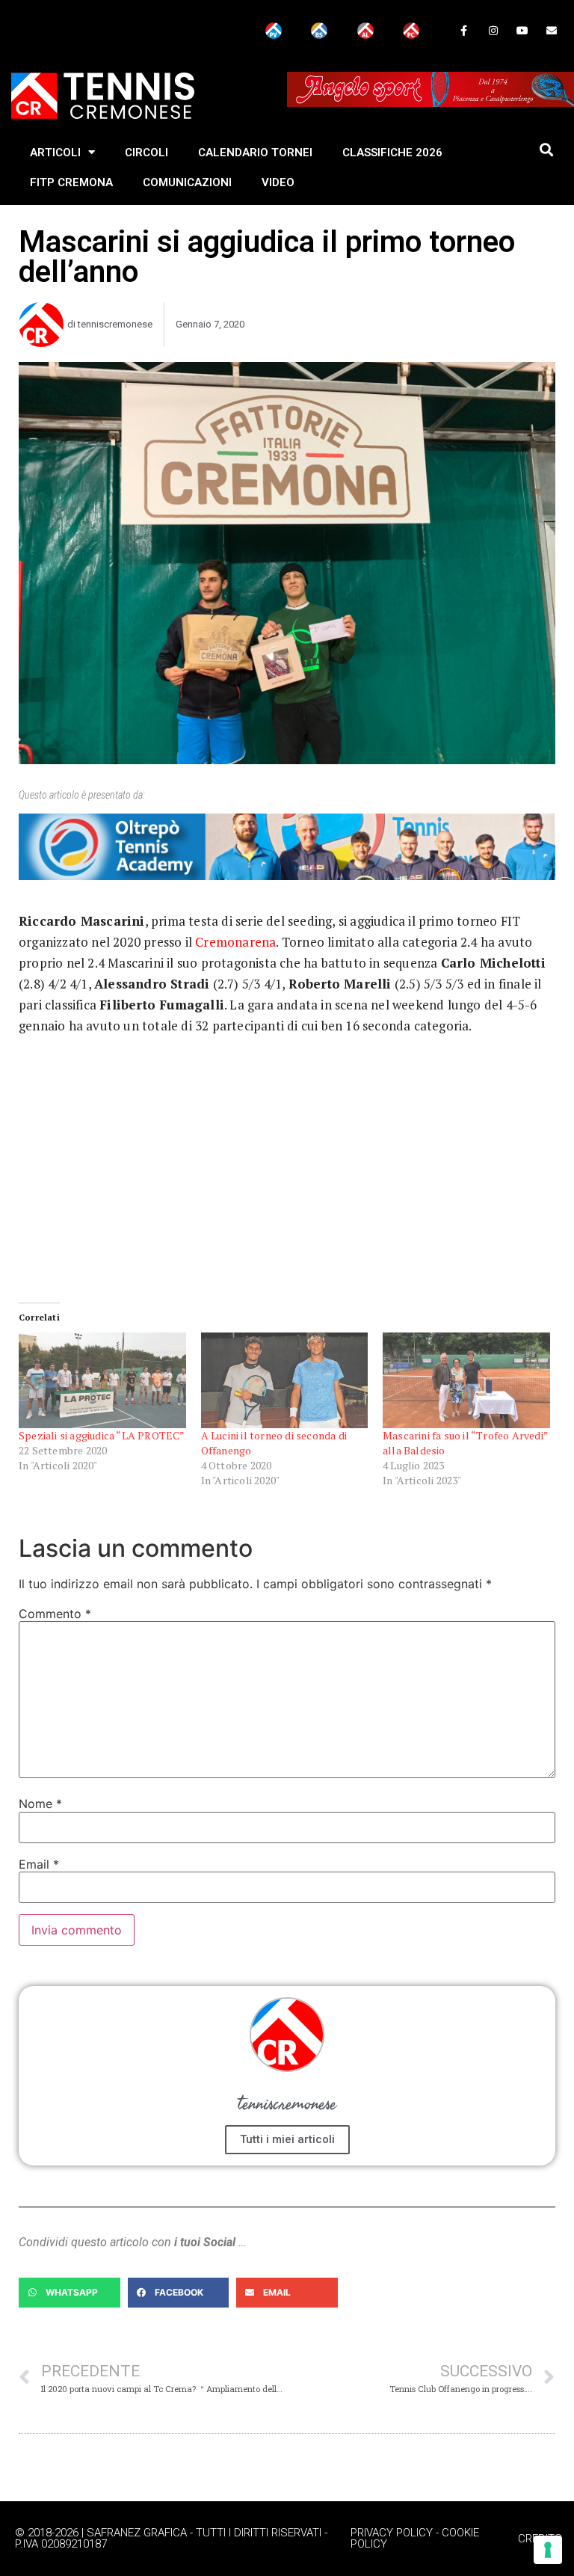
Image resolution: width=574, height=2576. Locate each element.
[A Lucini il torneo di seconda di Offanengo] (285, 1380)
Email (39, 1864)
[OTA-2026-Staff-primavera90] (287, 876)
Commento (55, 1614)
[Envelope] (552, 30)
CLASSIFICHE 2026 (392, 153)
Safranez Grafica (137, 2533)
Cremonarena (235, 942)
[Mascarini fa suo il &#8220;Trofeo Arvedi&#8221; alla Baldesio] (466, 1380)
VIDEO (278, 182)
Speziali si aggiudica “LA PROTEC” (102, 1435)
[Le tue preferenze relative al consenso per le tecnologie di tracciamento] (548, 2550)
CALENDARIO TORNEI (255, 153)
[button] (546, 150)
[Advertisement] (287, 1152)
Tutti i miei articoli (287, 2139)
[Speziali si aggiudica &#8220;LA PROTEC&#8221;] (102, 1380)
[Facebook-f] (464, 30)
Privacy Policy (392, 2533)
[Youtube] (523, 30)
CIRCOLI (146, 153)
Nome (40, 1804)
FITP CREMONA (71, 182)
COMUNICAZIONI (187, 182)
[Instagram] (493, 30)
